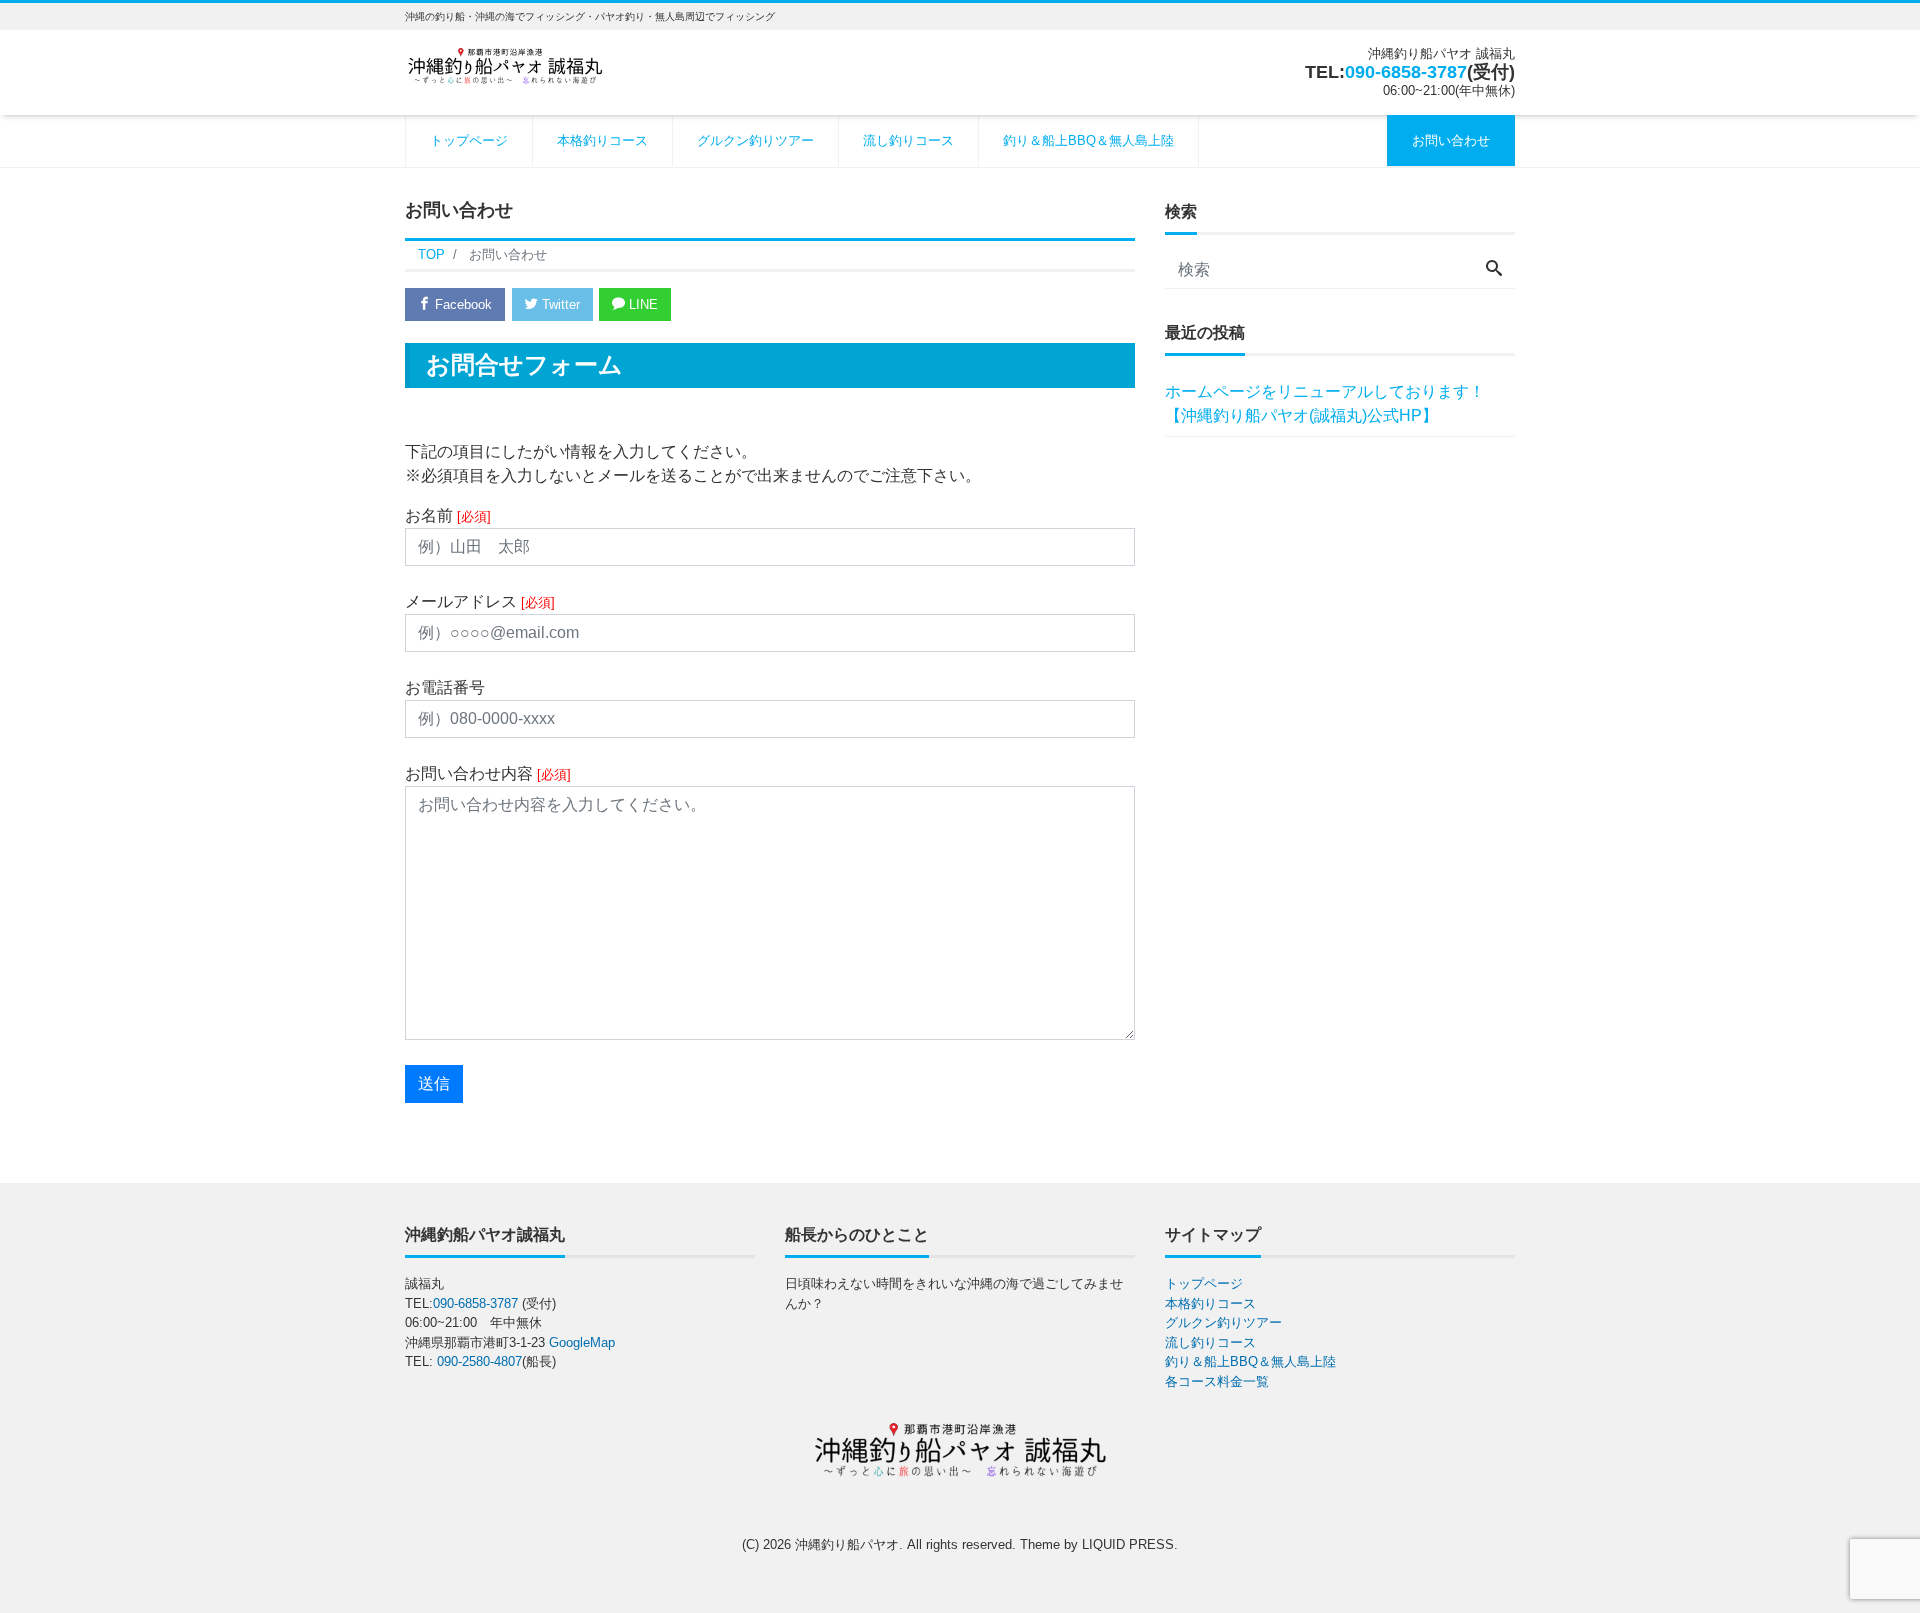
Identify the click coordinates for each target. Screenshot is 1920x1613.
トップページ (469, 140)
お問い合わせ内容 (488, 773)
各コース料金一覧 (1217, 1381)
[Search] (1494, 270)
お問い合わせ (1451, 140)
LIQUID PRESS (1128, 1544)
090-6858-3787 (1406, 72)
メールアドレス (480, 601)
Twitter (559, 304)
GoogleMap (582, 1342)
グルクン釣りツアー (755, 140)
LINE (641, 304)
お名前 (448, 515)
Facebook (461, 304)
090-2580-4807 (479, 1361)
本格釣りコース (602, 140)
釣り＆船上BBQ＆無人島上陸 (1088, 140)
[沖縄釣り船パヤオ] (505, 63)
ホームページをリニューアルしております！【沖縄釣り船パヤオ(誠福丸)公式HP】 (1325, 403)
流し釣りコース (908, 140)
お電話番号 (445, 687)
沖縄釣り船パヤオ (847, 1544)
